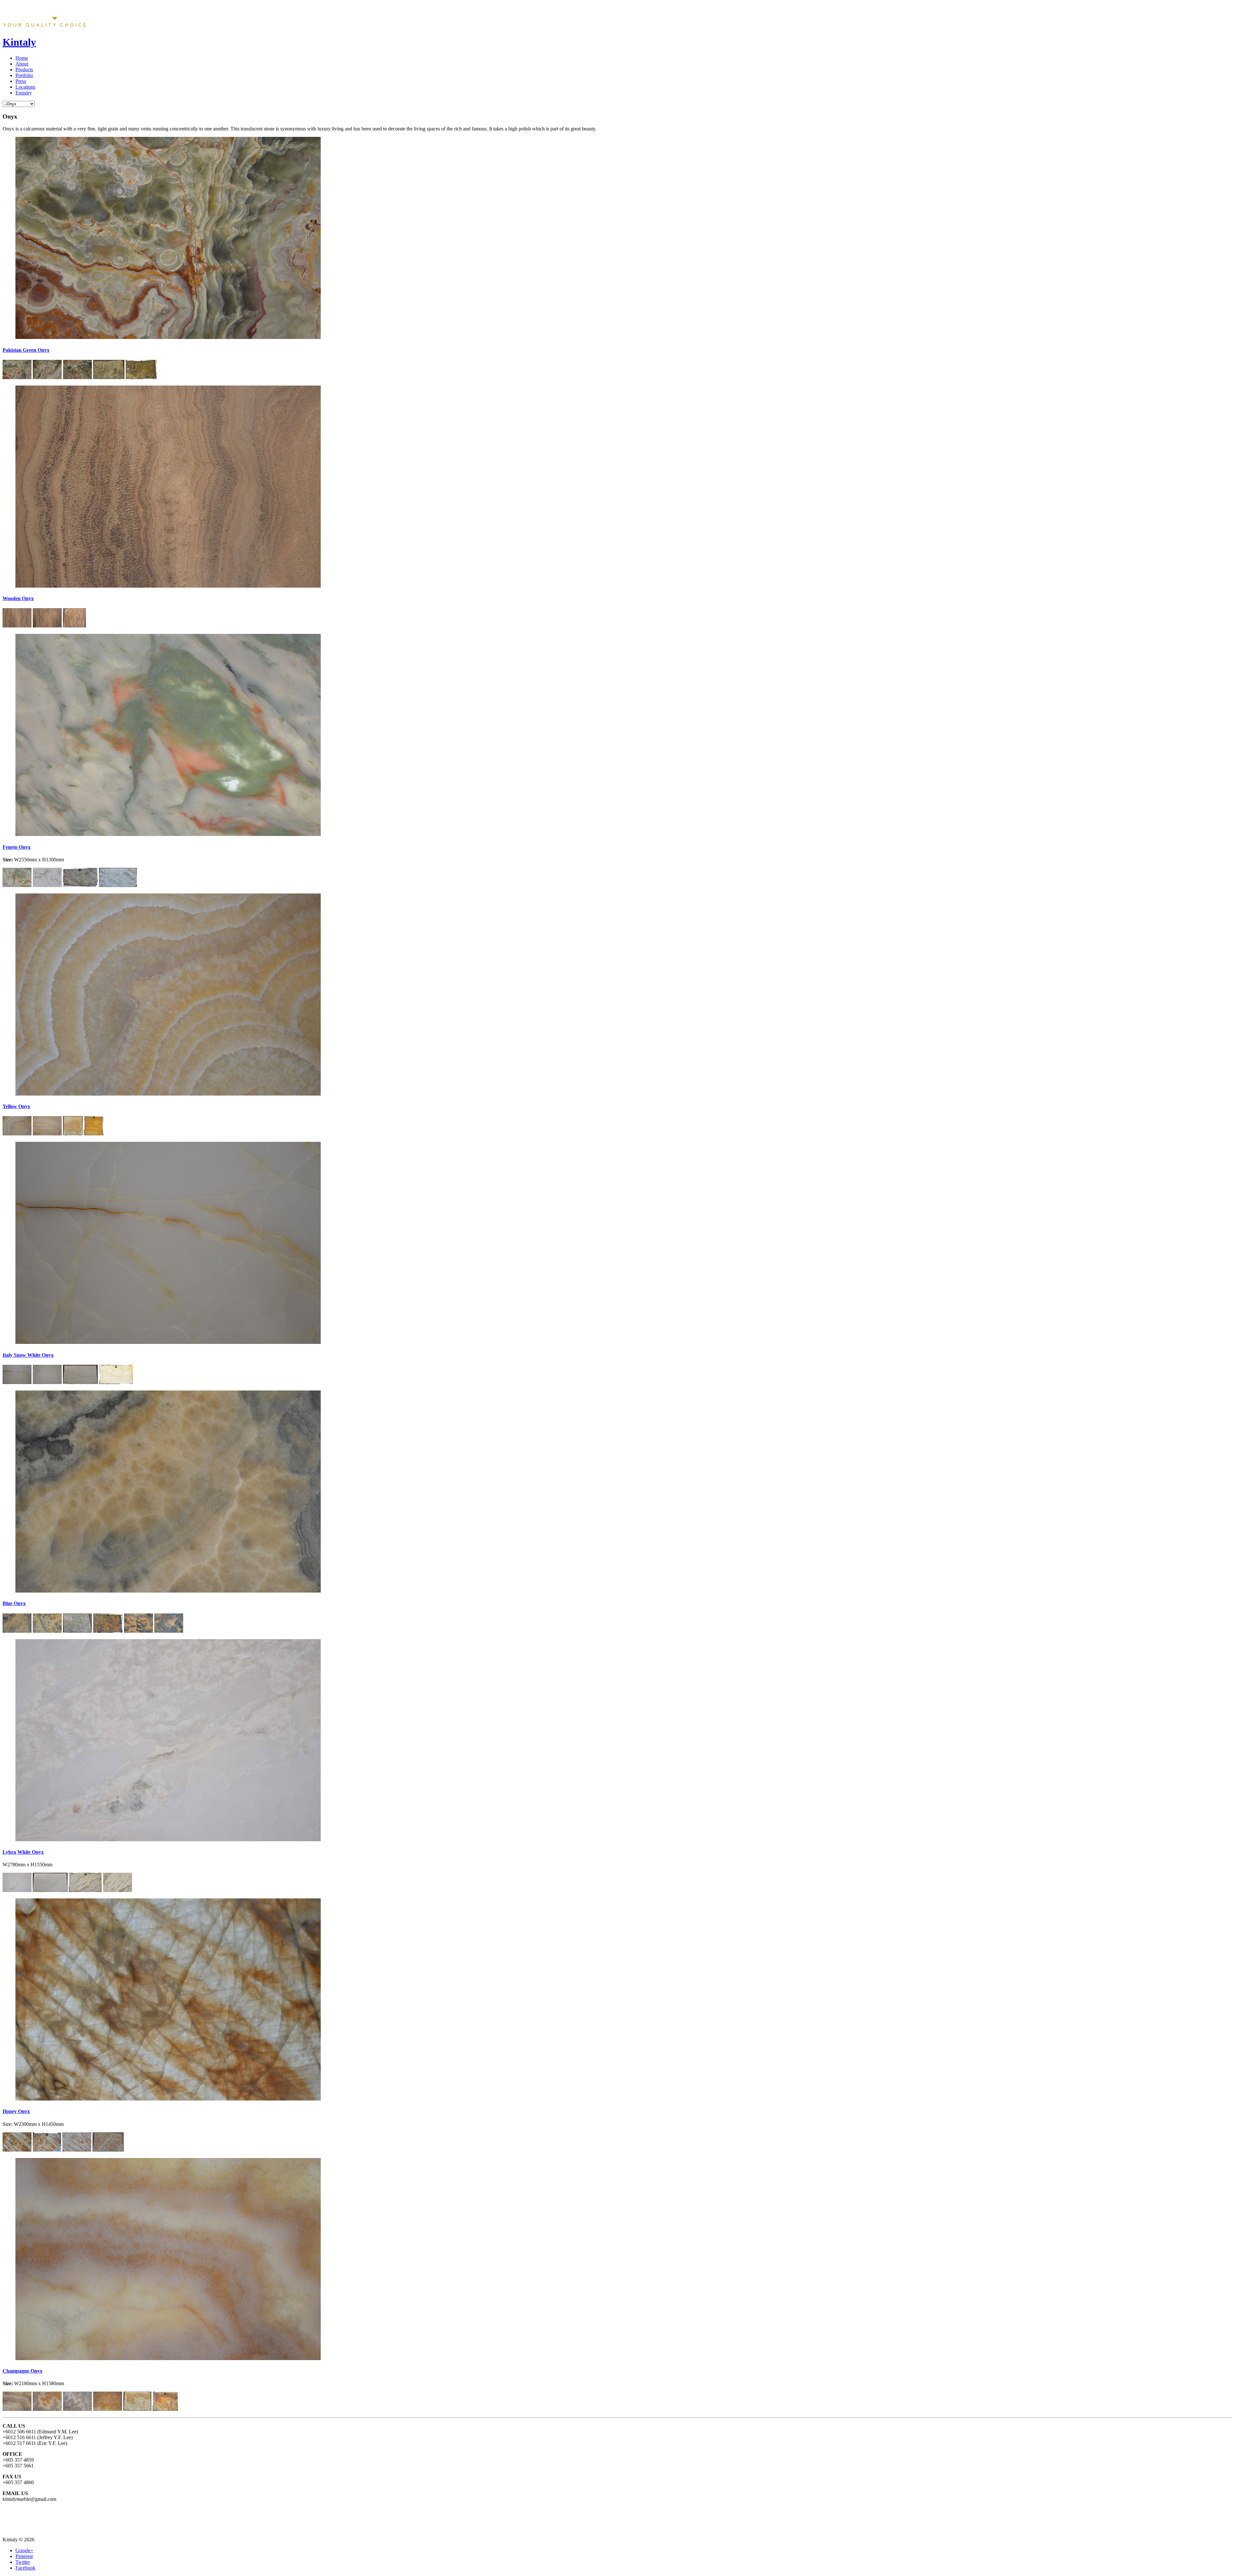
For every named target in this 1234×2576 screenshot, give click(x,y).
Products (24, 70)
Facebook (25, 2568)
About (22, 64)
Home (22, 58)
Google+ (24, 2550)
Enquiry (24, 93)
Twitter (23, 2562)
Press (21, 81)
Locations (25, 87)
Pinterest (24, 2556)
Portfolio (24, 75)
